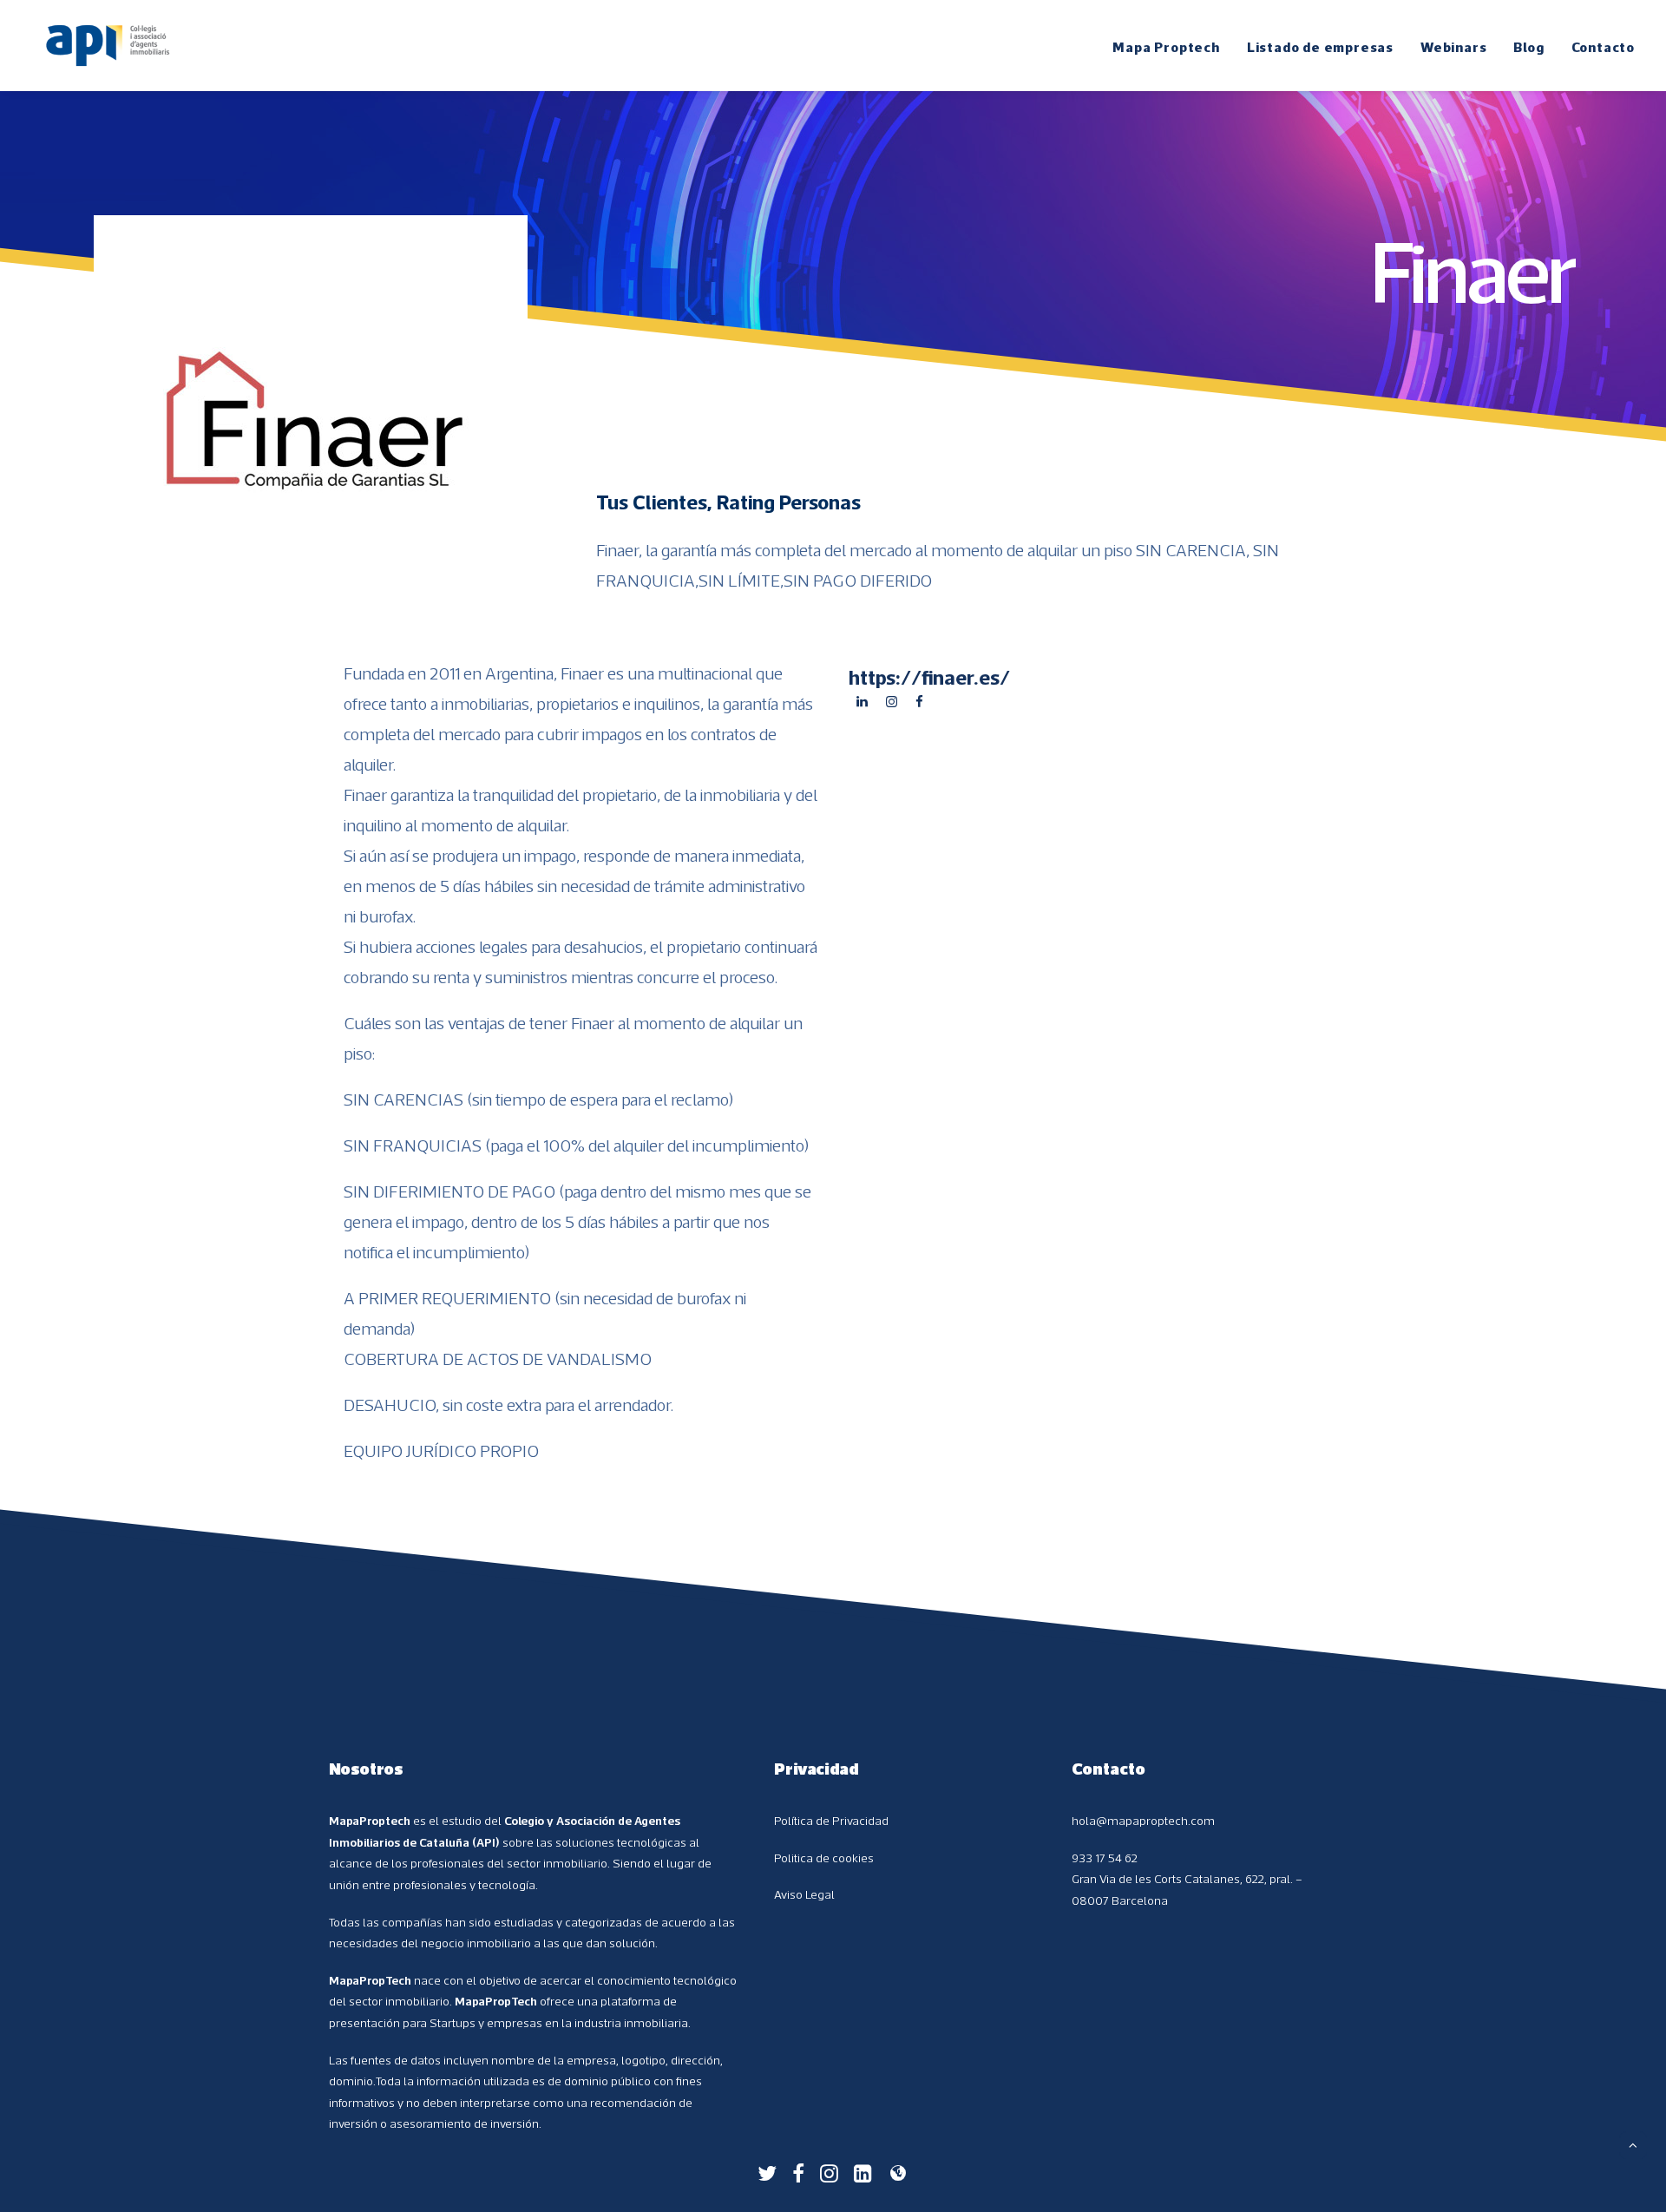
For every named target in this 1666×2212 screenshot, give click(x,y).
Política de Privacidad (831, 1821)
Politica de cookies (824, 1858)
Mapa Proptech (1166, 47)
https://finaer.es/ (929, 677)
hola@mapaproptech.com (1143, 1821)
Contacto (1603, 47)
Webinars (1453, 47)
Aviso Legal (804, 1894)
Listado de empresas (1320, 47)
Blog (1528, 47)
